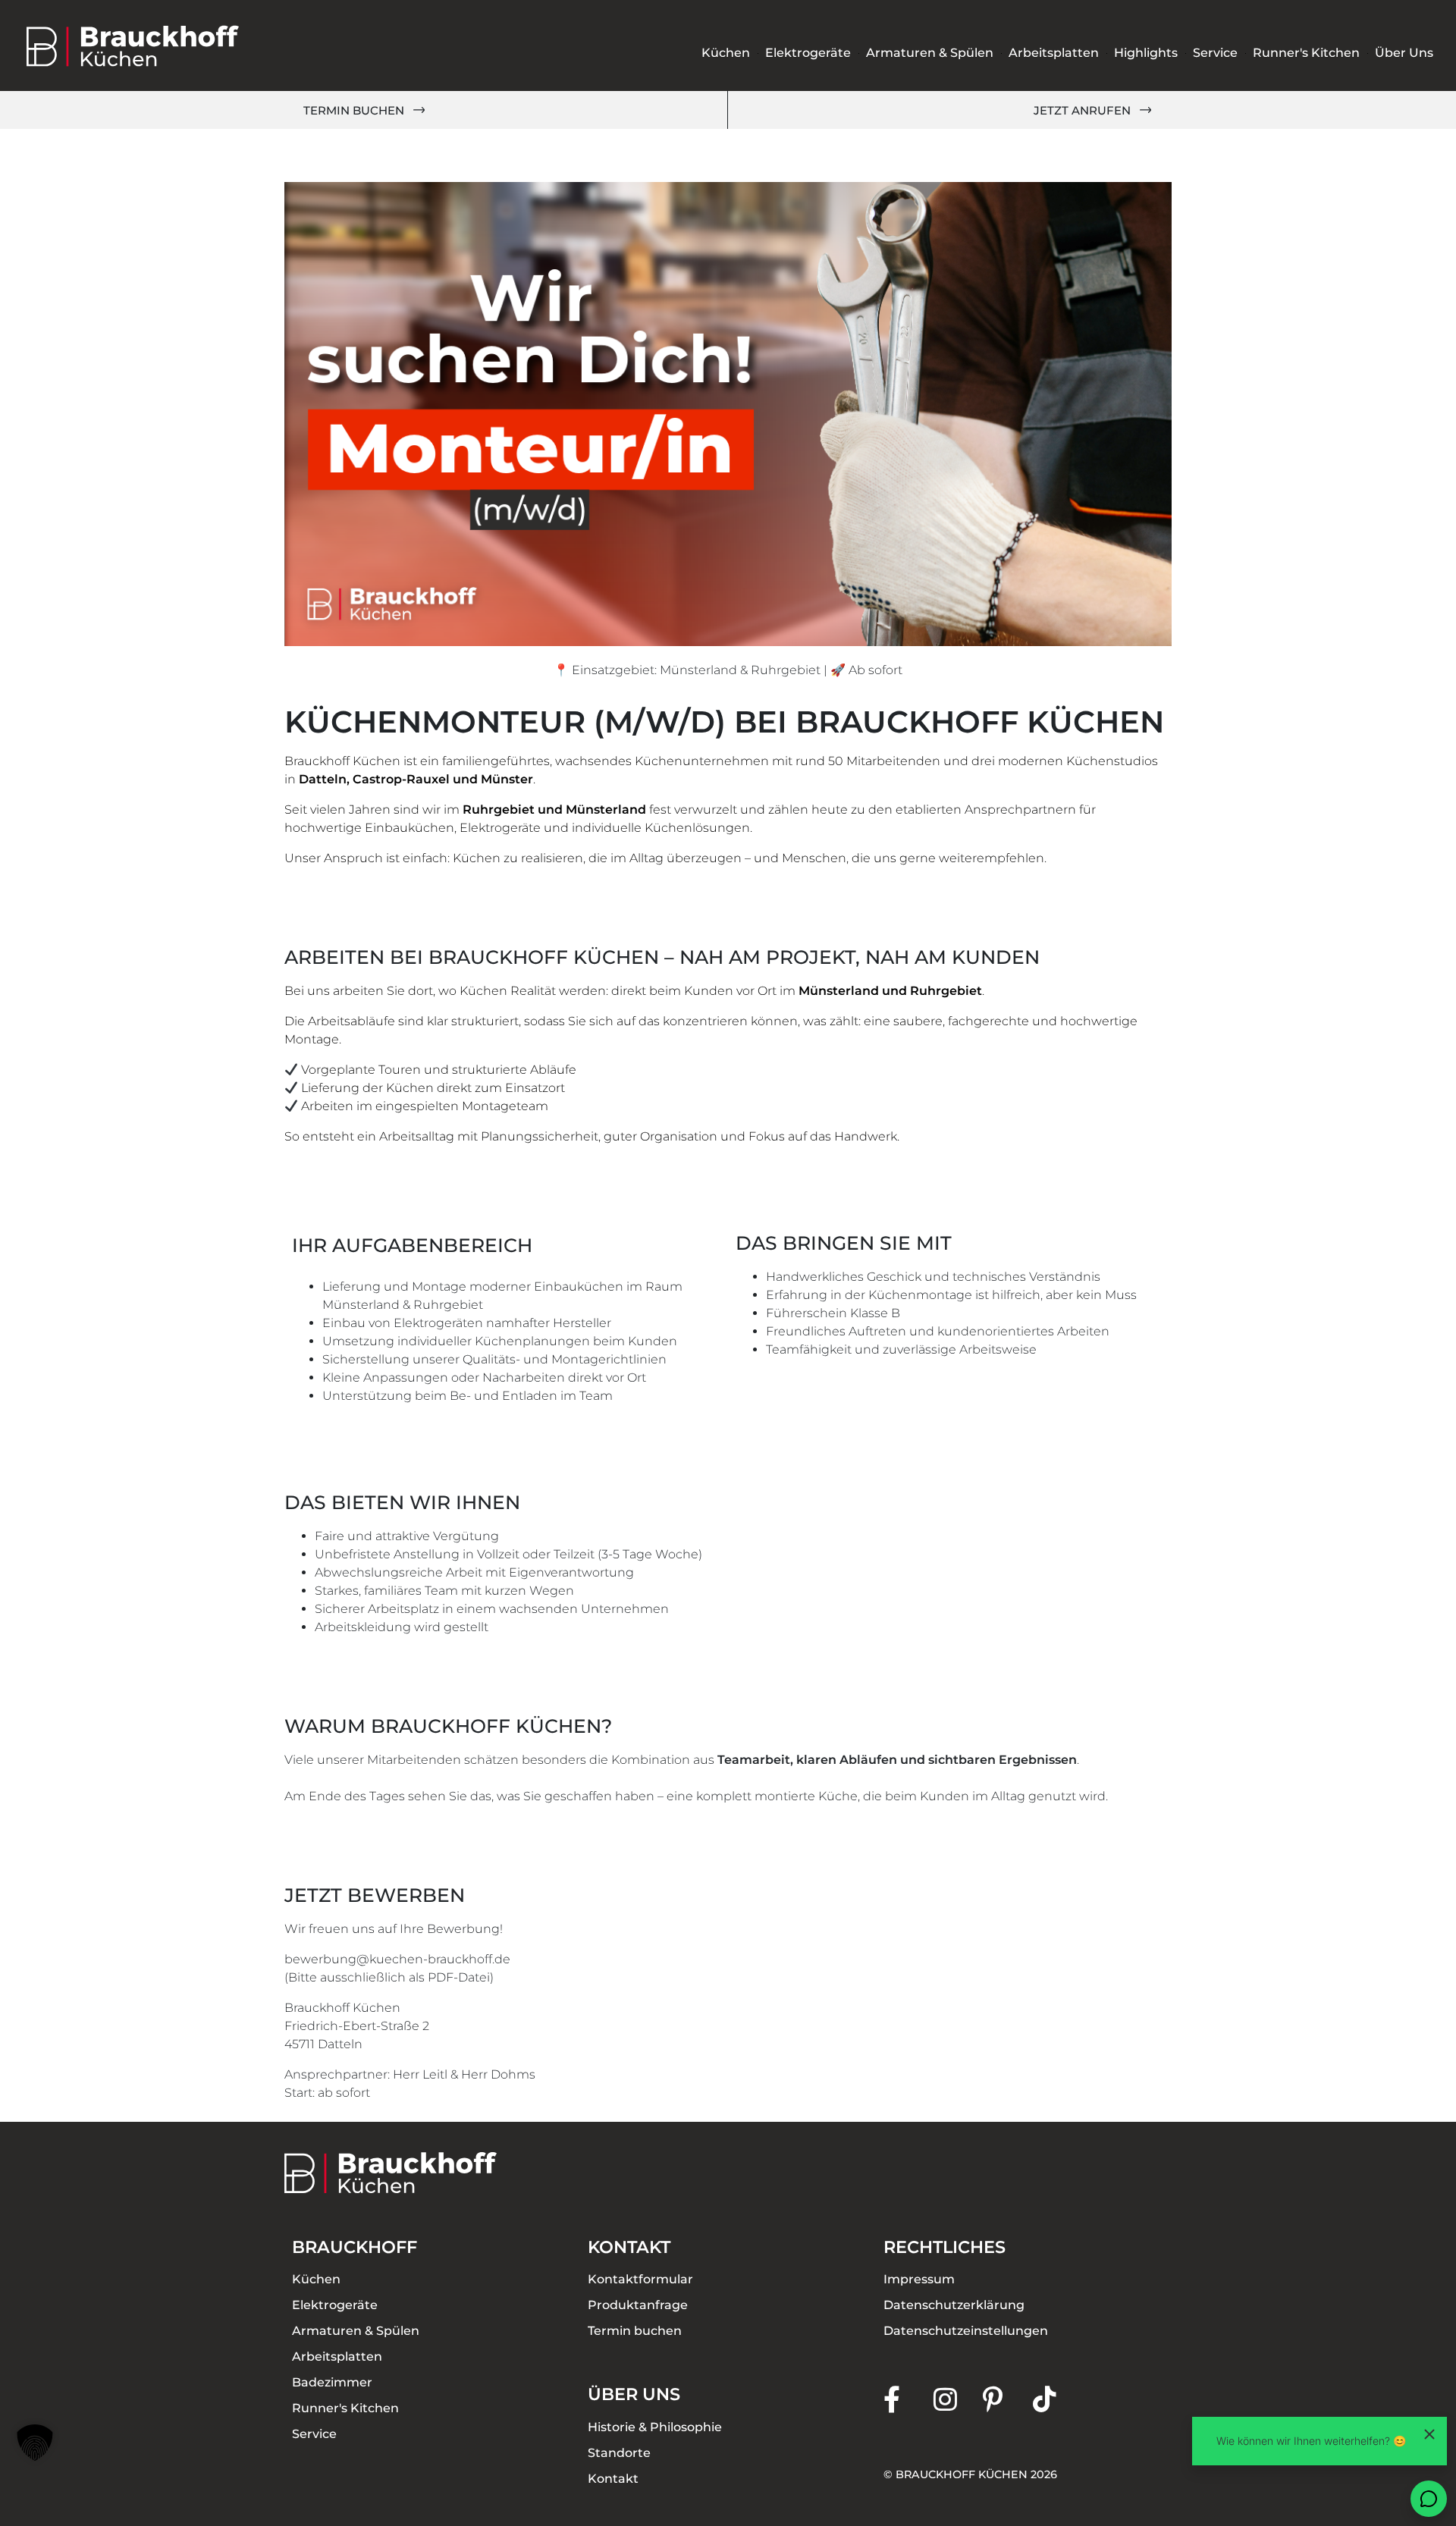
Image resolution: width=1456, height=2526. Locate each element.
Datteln (323, 779)
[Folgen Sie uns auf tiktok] (1058, 2399)
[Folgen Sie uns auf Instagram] (959, 2399)
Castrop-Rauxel (401, 779)
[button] (35, 2443)
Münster (507, 779)
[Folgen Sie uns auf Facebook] (908, 2399)
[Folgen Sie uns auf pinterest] (1008, 2399)
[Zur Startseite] (133, 46)
